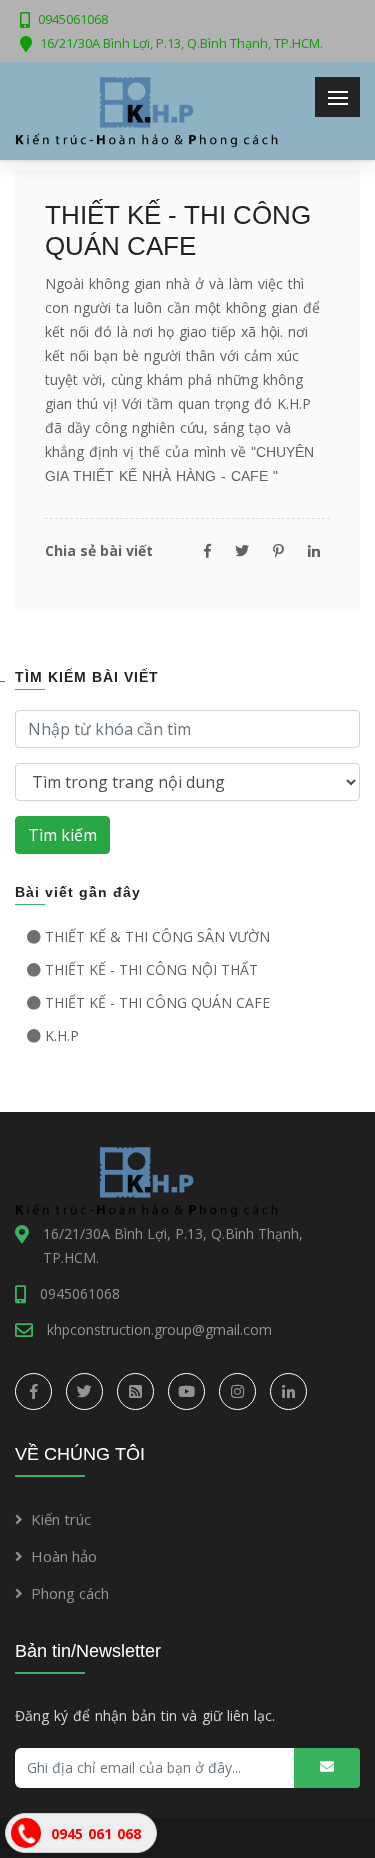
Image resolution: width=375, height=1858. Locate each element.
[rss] (135, 1391)
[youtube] (186, 1391)
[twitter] (84, 1391)
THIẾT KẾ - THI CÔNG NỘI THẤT (151, 969)
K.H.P (62, 1035)
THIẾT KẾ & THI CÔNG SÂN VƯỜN (157, 936)
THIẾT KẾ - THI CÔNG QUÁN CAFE (157, 1002)
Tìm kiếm (62, 835)
